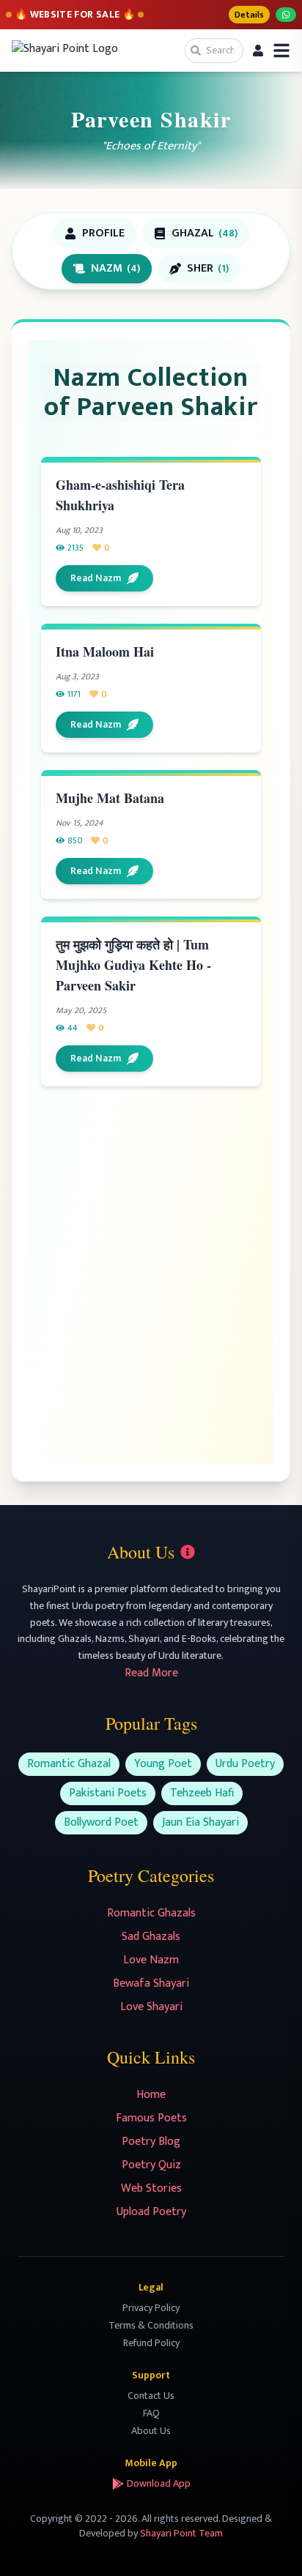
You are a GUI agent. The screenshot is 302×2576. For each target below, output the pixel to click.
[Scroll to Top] (270, 2544)
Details (249, 15)
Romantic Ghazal (69, 1764)
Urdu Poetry (245, 1764)
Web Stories (151, 2188)
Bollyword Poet (101, 1822)
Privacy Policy (151, 2308)
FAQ (151, 2413)
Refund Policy (151, 2343)
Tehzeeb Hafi (202, 1793)
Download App (159, 2484)
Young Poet (163, 1764)
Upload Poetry (151, 2212)
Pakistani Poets (108, 1793)
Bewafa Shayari (151, 1983)
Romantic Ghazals (151, 1913)
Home (151, 2095)
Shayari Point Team (181, 2533)
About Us (151, 2431)
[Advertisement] (151, 1272)
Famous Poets (151, 2118)
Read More (151, 1673)
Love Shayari (151, 2007)
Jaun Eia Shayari (200, 1822)
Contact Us (151, 2396)
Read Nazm (96, 578)
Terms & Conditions (151, 2325)
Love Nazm (151, 1960)
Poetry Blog (151, 2142)
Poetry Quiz (151, 2165)
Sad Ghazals (151, 1937)
